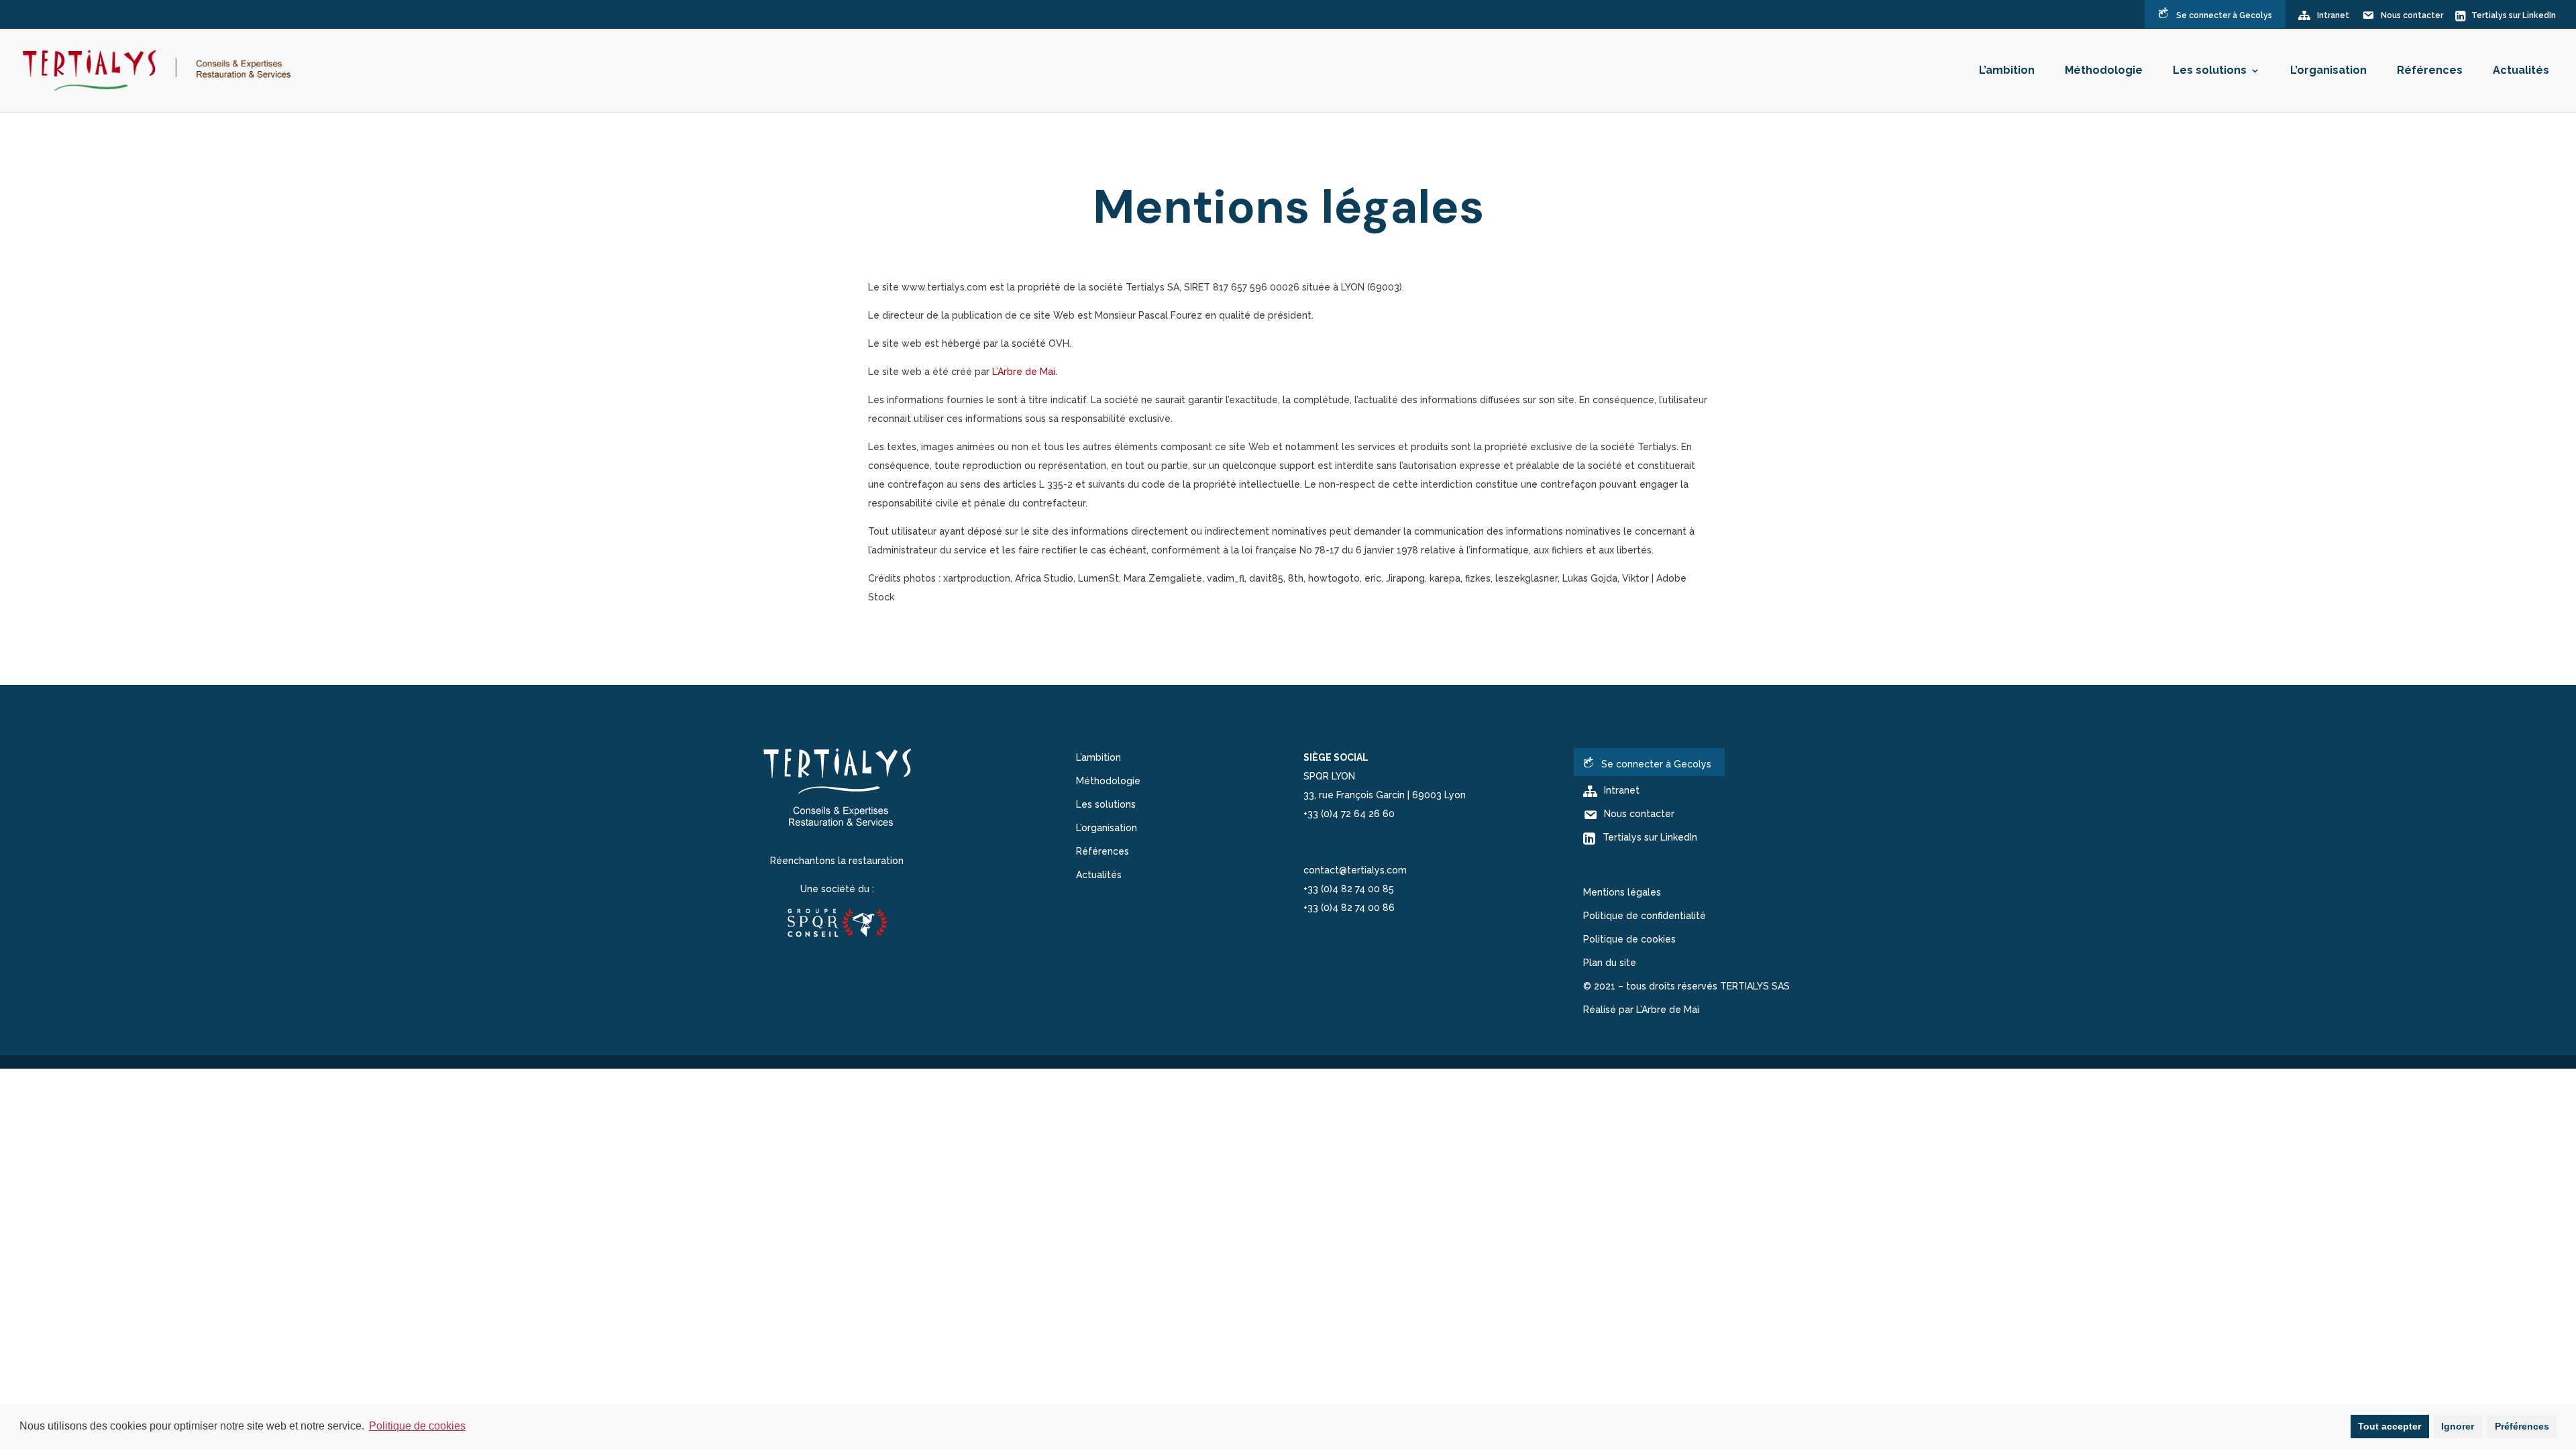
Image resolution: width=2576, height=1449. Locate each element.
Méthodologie (2104, 71)
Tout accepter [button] (2390, 1426)
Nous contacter (2412, 15)
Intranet (2333, 15)
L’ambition (2007, 71)
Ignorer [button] (2458, 1426)
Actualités (2521, 71)
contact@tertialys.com (1355, 870)
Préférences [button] (2522, 1426)
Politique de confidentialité (1645, 916)
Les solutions (2210, 71)
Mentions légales (1622, 892)
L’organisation (2328, 71)
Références (2430, 71)
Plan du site (1610, 963)
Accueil (1276, 161)
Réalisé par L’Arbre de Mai (1641, 1010)
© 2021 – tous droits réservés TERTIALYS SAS (1686, 986)
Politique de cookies (1629, 939)
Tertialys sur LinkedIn (2514, 15)
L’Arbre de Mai (1024, 372)
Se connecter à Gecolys (2224, 15)
